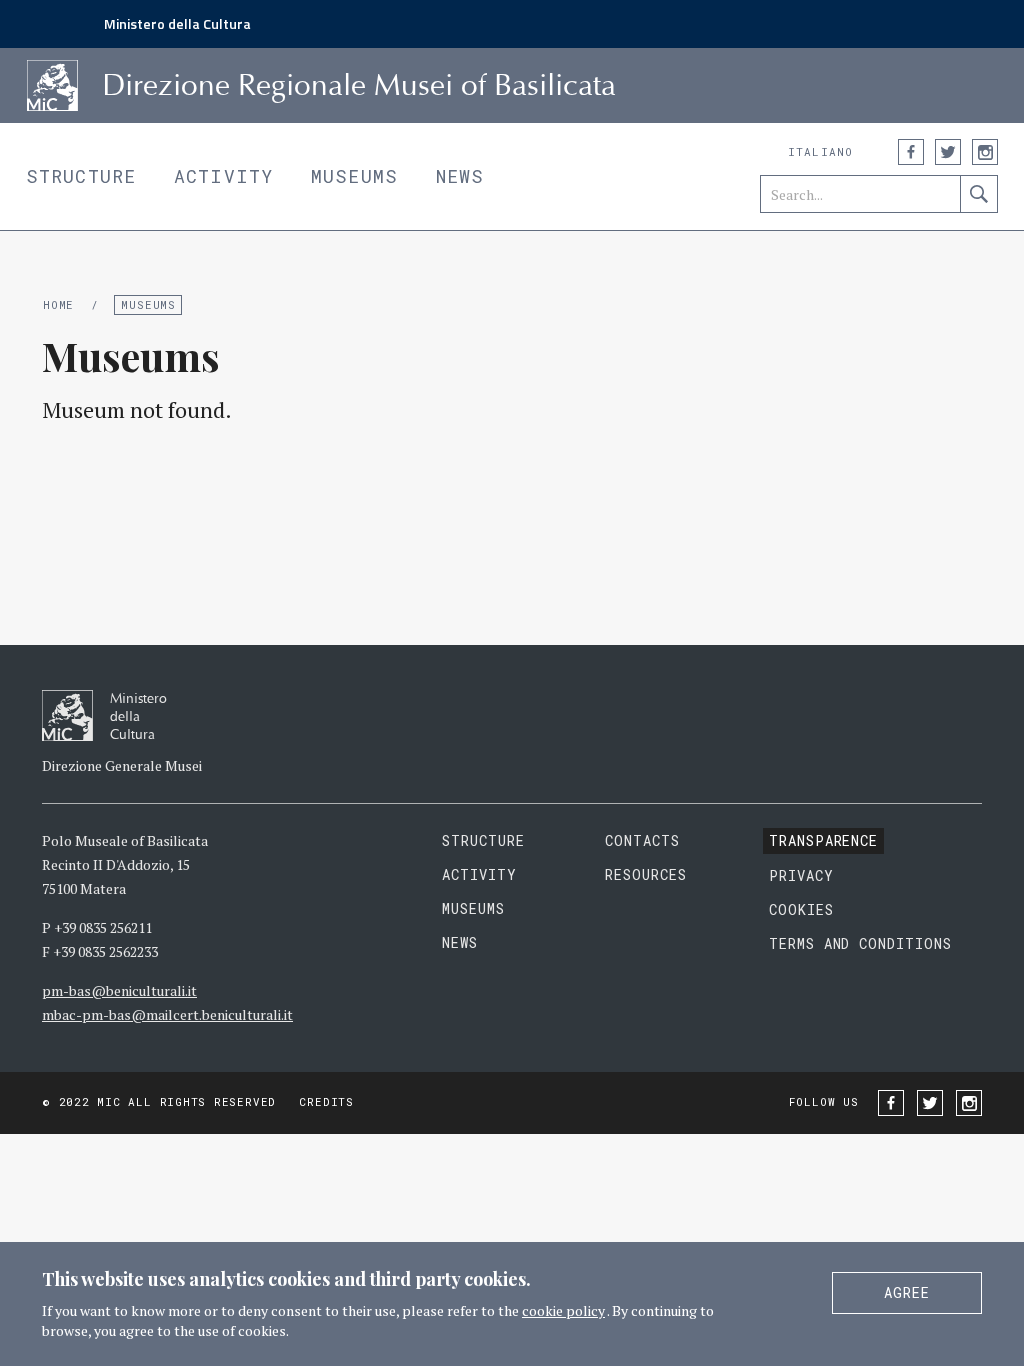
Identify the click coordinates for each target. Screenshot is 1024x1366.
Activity (223, 176)
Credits (326, 1101)
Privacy (801, 875)
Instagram (985, 152)
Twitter (948, 152)
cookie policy (563, 1310)
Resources (646, 874)
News (460, 176)
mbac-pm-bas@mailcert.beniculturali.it (167, 1014)
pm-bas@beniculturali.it (119, 990)
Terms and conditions (861, 943)
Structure (81, 176)
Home (58, 304)
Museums (354, 176)
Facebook (911, 152)
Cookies (801, 909)
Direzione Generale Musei (122, 765)
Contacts (642, 840)
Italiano (820, 151)
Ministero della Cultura (177, 23)
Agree (907, 1292)
